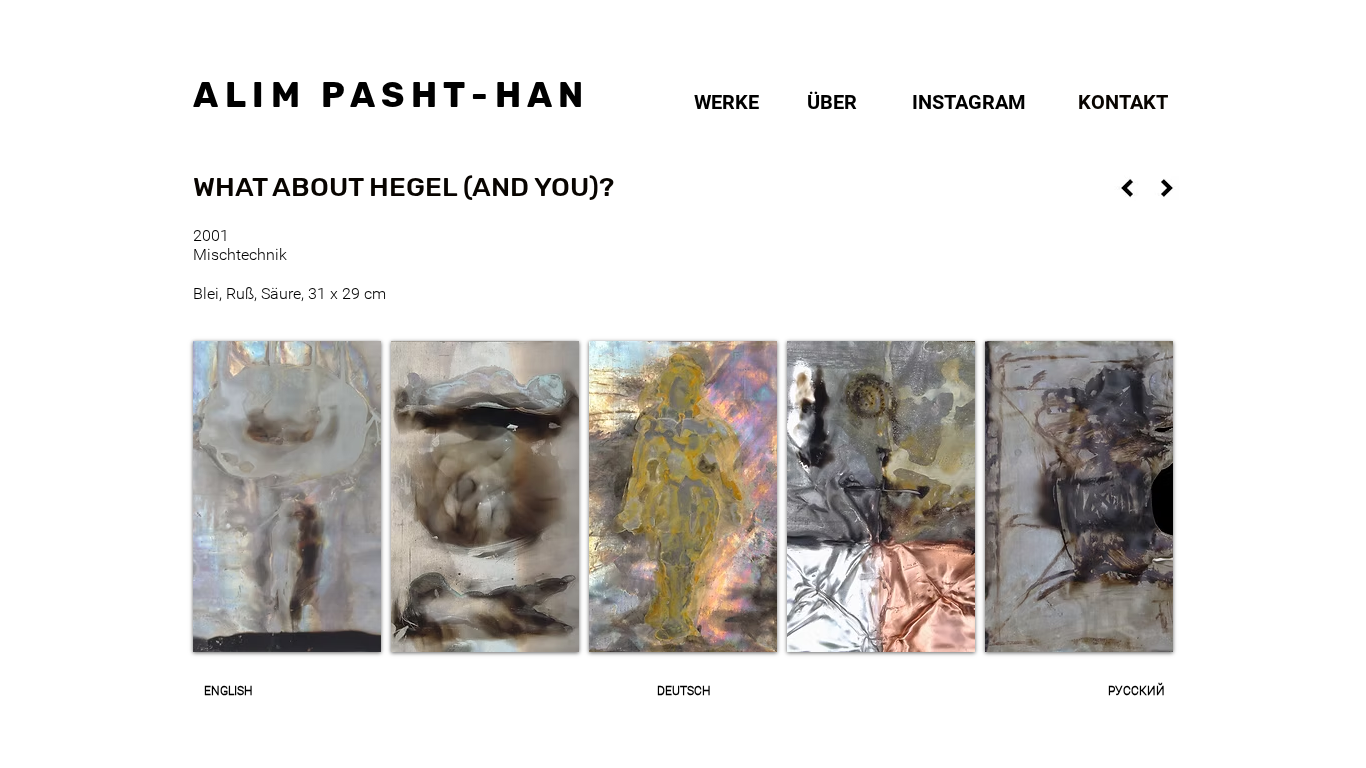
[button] (404, 188)
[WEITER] (1167, 187)
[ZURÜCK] (1127, 187)
